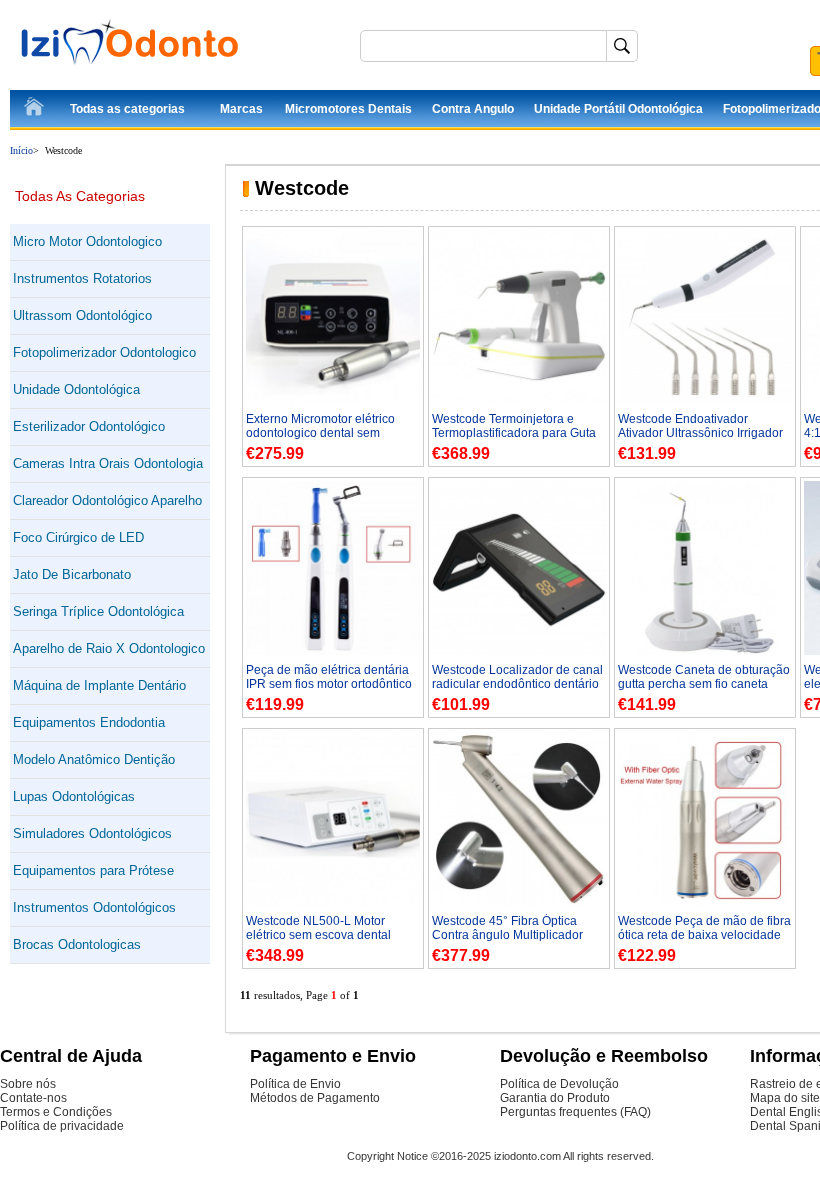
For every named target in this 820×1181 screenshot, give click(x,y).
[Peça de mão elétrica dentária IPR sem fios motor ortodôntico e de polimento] (333, 651)
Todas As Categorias (80, 196)
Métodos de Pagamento (315, 1098)
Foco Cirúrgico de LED (78, 537)
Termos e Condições (56, 1112)
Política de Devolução (559, 1084)
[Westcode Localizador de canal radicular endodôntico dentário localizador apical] (519, 651)
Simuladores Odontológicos (92, 833)
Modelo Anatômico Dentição (94, 759)
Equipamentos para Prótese (93, 870)
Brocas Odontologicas (77, 944)
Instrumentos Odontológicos (94, 907)
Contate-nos (33, 1098)
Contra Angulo (473, 109)
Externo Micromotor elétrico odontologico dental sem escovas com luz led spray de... (330, 433)
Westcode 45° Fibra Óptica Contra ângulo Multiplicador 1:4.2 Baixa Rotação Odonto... (513, 935)
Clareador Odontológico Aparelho (107, 500)
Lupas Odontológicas (74, 796)
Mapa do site (785, 1098)
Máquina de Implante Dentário (99, 685)
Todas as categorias (127, 109)
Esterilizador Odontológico (89, 426)
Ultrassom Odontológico (82, 315)
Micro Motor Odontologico (87, 241)
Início (21, 150)
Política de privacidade (62, 1126)
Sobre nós (28, 1084)
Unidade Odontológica (76, 389)
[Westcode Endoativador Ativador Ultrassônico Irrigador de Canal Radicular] (705, 400)
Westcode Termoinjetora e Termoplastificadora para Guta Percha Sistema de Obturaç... (514, 433)
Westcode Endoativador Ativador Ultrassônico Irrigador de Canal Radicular (700, 433)
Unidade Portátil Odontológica (618, 109)
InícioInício (35, 110)
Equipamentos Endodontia (89, 722)
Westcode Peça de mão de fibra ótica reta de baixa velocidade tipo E (704, 935)
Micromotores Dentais (348, 109)
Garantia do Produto (555, 1098)
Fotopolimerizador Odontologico (104, 352)
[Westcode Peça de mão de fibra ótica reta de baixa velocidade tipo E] (705, 902)
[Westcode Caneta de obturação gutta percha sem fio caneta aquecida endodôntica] (705, 651)
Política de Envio (295, 1084)
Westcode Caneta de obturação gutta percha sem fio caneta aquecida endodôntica (704, 684)
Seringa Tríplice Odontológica (98, 611)
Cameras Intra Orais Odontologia (108, 463)
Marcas (241, 109)
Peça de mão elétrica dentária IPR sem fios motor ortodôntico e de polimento (329, 684)
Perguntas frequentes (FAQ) (575, 1112)
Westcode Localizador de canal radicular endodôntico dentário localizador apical (517, 684)
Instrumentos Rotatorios (82, 278)
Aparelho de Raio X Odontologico (109, 648)
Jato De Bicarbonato (72, 574)
